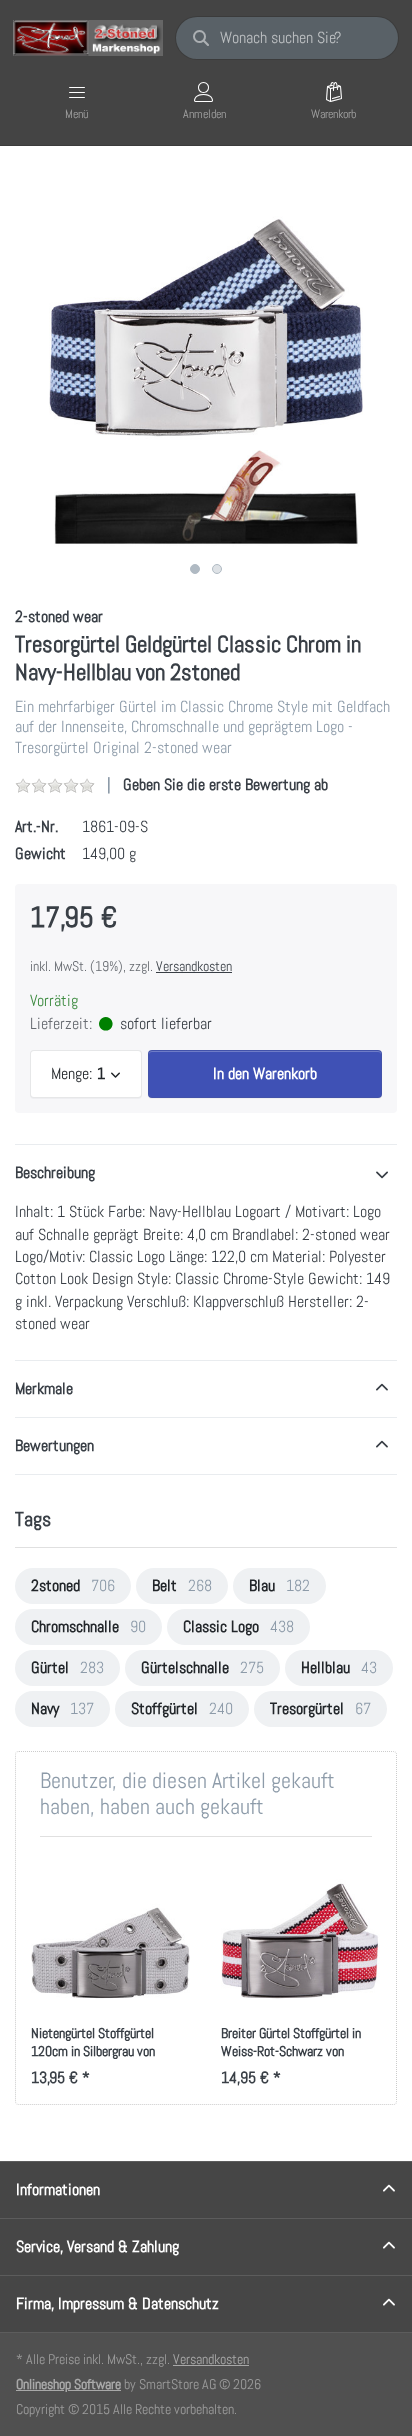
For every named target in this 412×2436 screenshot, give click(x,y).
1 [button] (195, 569)
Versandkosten (194, 966)
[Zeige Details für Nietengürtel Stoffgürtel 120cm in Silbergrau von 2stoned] (110, 1931)
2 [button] (217, 569)
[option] (206, 361)
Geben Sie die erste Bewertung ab (225, 784)
